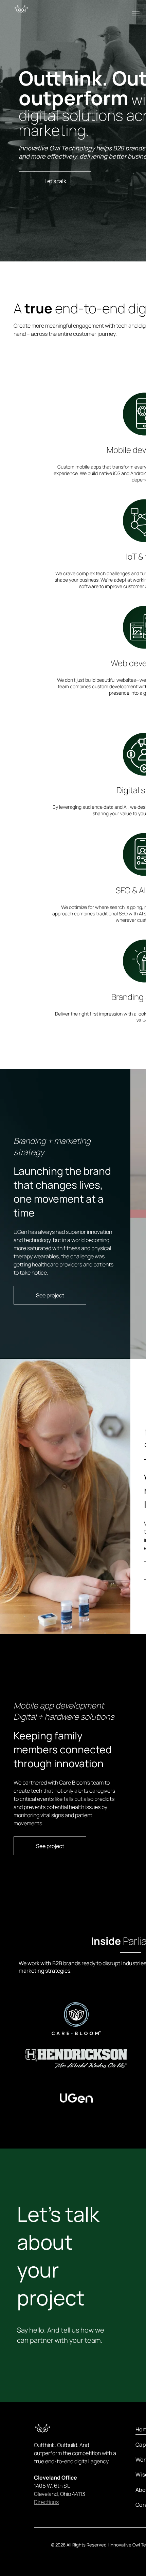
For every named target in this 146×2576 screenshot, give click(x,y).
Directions (46, 2502)
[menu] (136, 14)
